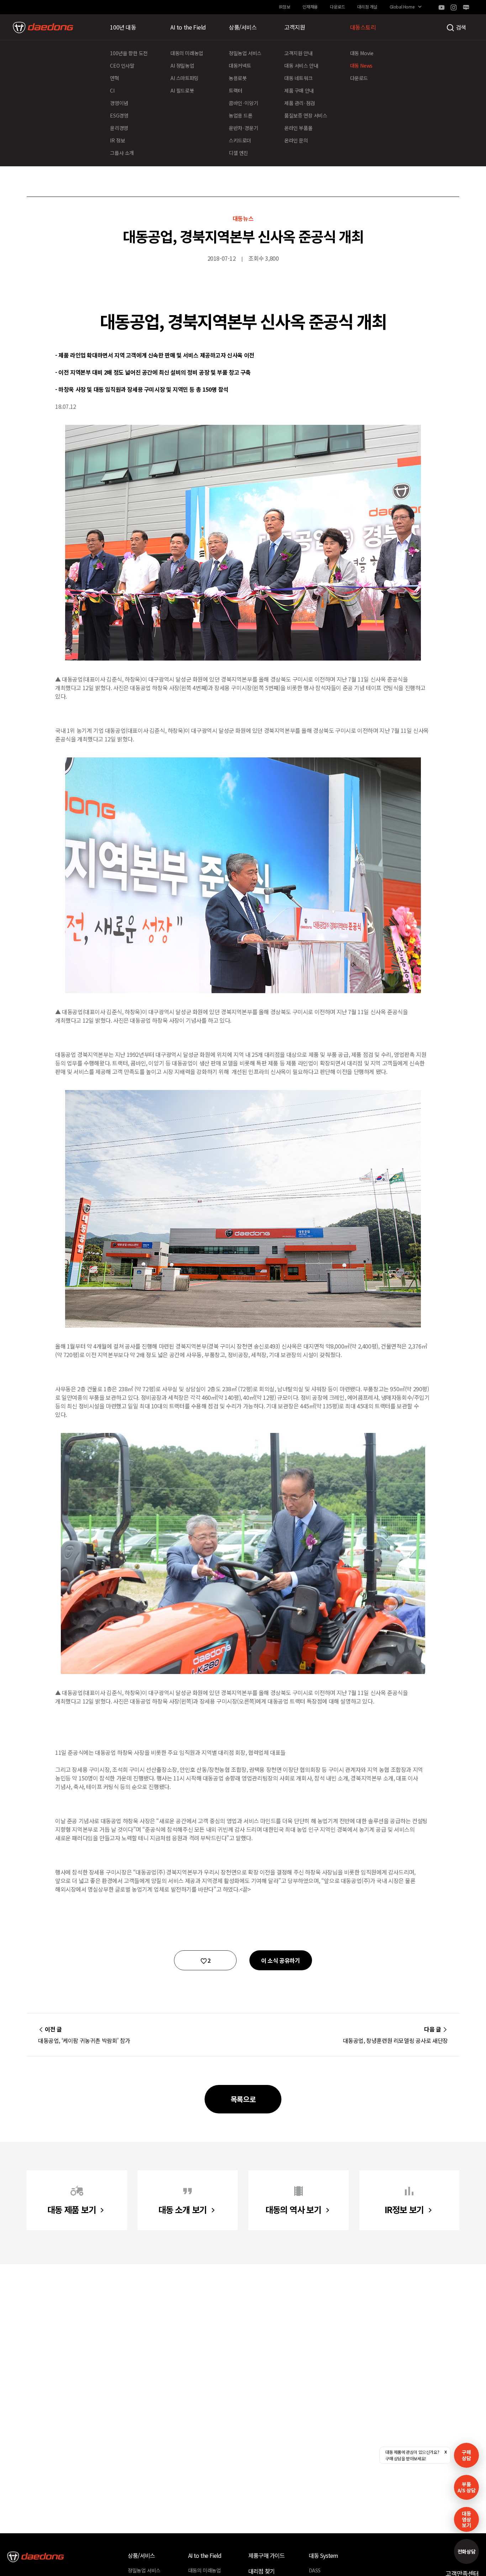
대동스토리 (363, 27)
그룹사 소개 (122, 153)
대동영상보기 (466, 2519)
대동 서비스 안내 (301, 66)
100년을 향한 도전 (129, 53)
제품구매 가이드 (267, 2555)
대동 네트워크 (298, 78)
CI (112, 90)
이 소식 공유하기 (281, 1960)
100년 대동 (123, 27)
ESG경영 (119, 115)
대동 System (324, 2555)
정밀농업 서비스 (245, 53)
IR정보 (284, 7)
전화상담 (466, 2551)
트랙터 (236, 90)
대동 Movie (362, 53)
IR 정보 (117, 140)
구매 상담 (466, 2455)
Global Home (402, 7)
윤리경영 (119, 128)
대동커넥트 (240, 66)
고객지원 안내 (298, 53)
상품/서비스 (243, 27)
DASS (315, 2570)
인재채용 (310, 7)
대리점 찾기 (262, 2571)
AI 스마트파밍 (184, 78)
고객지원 (295, 27)
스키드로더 (240, 140)
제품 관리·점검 (300, 103)
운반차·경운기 (243, 128)
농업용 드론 (241, 115)
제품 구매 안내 (299, 90)
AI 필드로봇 (182, 90)
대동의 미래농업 (187, 53)
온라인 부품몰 (298, 128)
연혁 (114, 78)
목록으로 (243, 2099)
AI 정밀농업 (182, 66)
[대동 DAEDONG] (43, 27)
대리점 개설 (367, 7)
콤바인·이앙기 (243, 103)
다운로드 (337, 7)
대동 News (361, 66)
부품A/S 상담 (467, 2487)
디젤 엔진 (238, 153)
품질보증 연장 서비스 (306, 115)
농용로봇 (238, 78)
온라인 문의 (296, 140)
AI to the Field (188, 27)
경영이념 (119, 103)
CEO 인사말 (122, 66)
